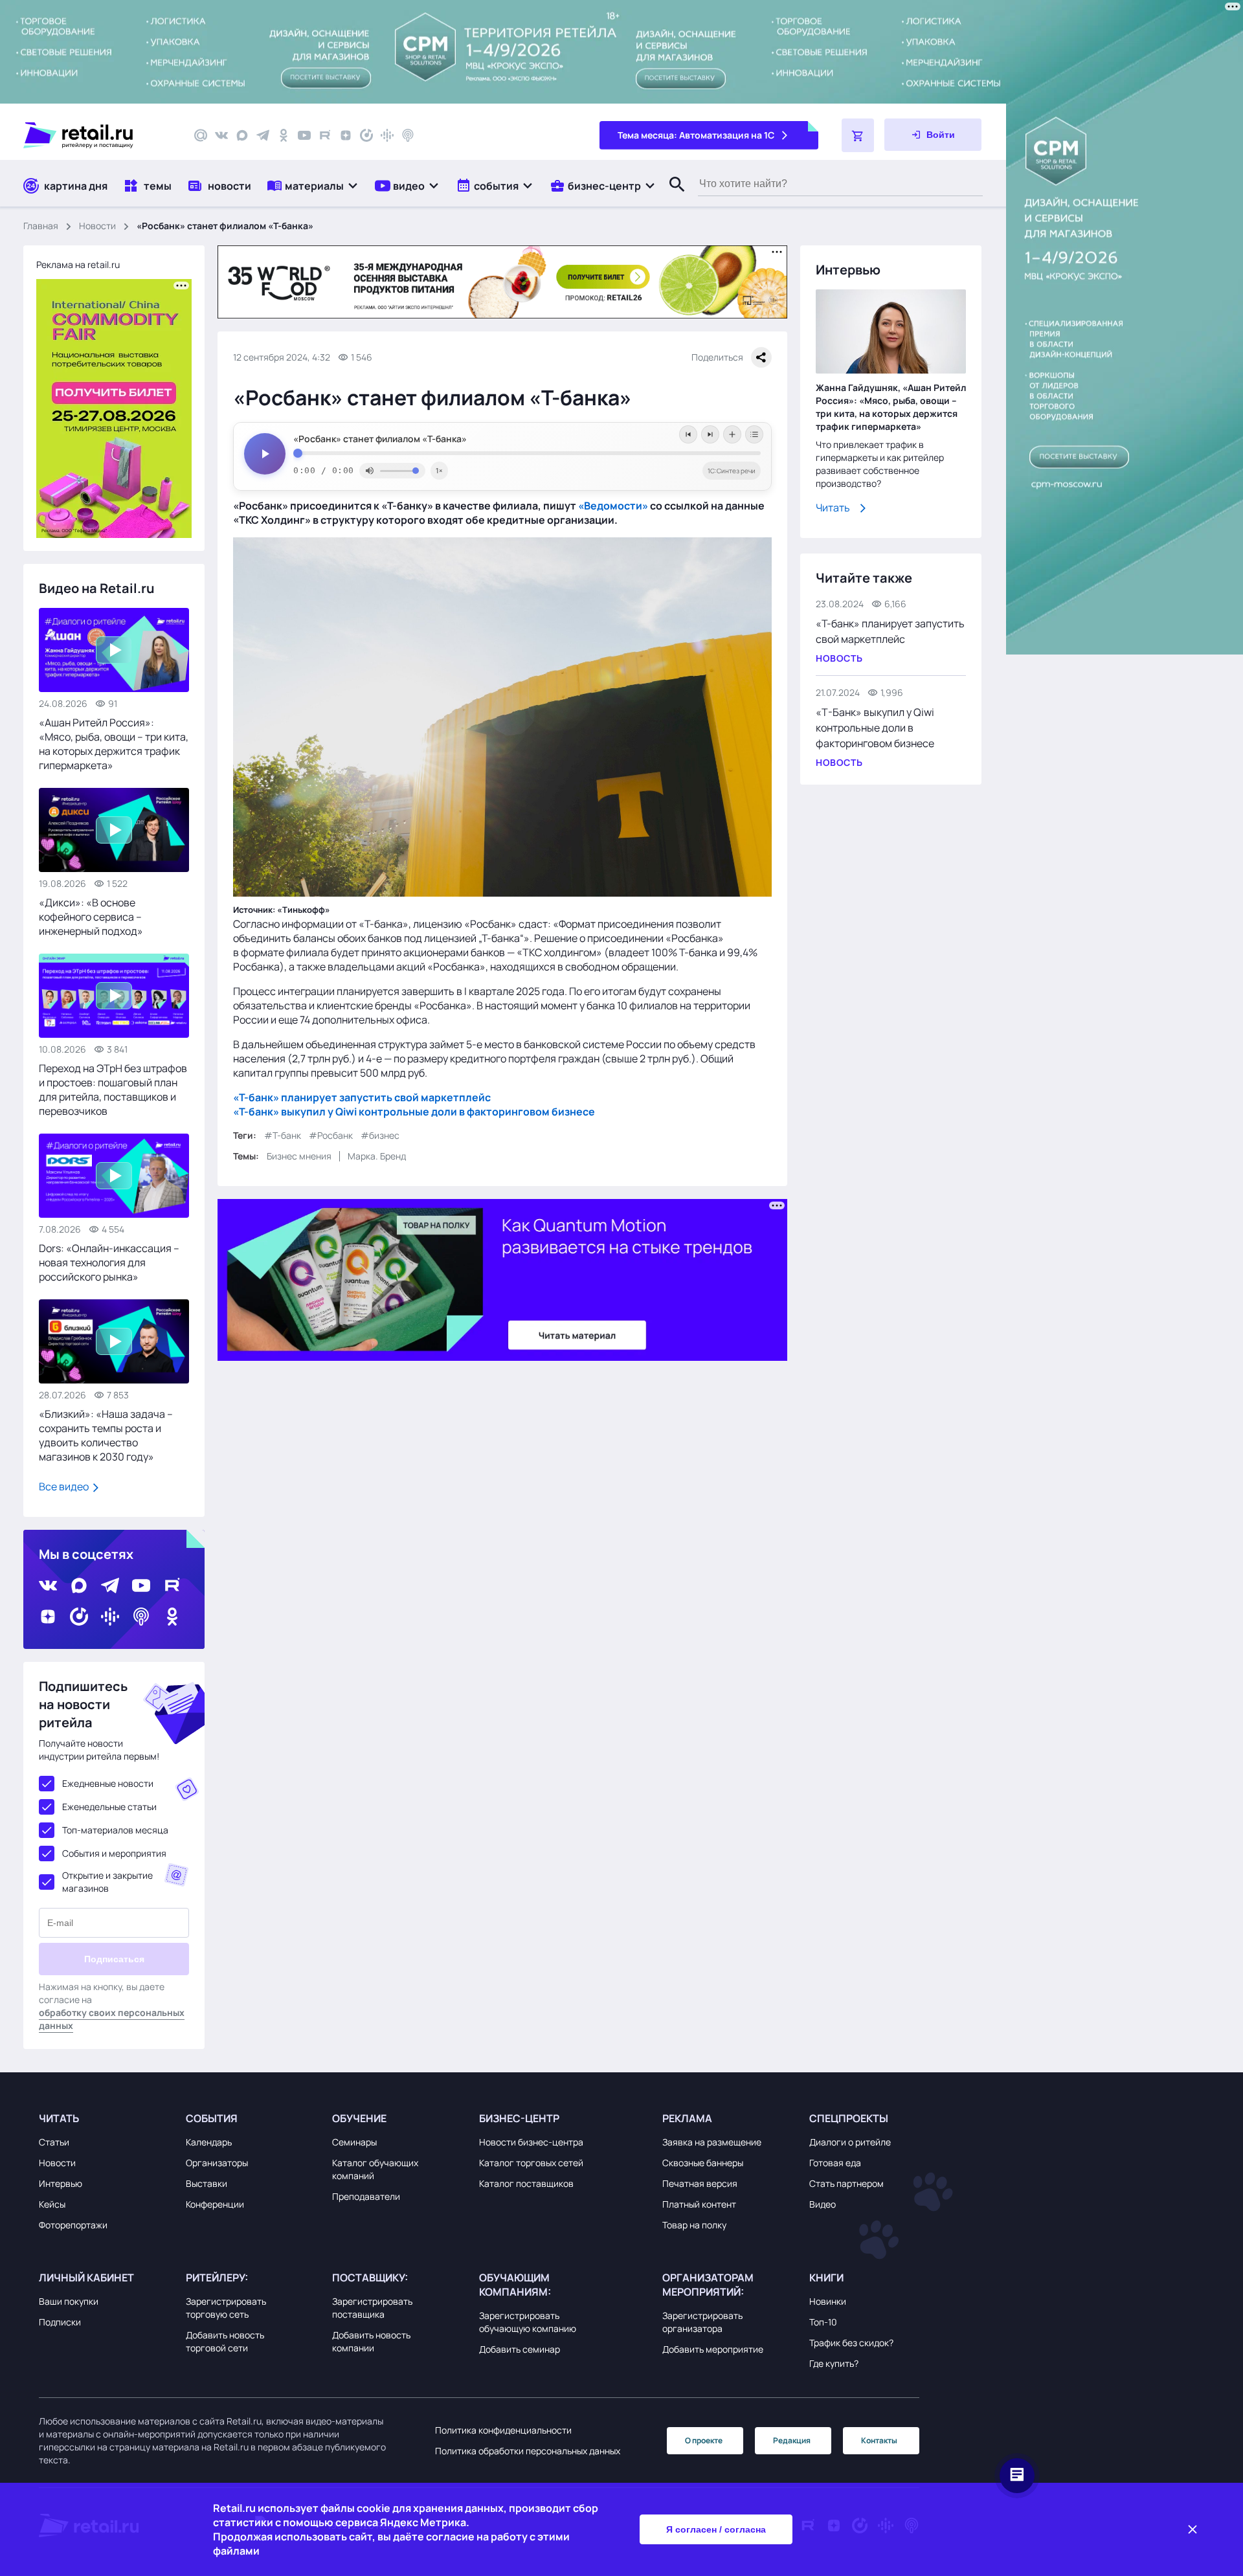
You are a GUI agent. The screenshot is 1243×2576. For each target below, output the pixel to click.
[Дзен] (346, 135)
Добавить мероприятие (713, 2349)
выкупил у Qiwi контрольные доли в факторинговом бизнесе (437, 1112)
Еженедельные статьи (109, 1807)
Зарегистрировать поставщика (372, 2308)
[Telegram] (263, 135)
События (212, 2118)
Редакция (792, 2440)
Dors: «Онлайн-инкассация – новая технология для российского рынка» (109, 1262)
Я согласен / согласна (716, 2529)
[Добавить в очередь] (732, 434)
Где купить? (834, 2363)
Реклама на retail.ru (78, 264)
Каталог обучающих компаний (375, 2169)
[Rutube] (325, 135)
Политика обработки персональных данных (528, 2451)
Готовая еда (835, 2163)
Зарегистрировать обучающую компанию (528, 2322)
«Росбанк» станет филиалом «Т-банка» (380, 439)
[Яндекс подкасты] (366, 135)
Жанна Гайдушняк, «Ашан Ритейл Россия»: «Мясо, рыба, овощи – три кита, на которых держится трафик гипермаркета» (891, 407)
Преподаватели (366, 2196)
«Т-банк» (256, 1097)
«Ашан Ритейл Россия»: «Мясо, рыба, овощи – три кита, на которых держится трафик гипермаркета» (114, 744)
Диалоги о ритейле (850, 2142)
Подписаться (114, 1959)
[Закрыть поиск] (671, 197)
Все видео (65, 1486)
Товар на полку (694, 2225)
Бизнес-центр (519, 2118)
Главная (41, 226)
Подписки (60, 2322)
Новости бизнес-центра (531, 2142)
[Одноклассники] (284, 135)
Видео (823, 2204)
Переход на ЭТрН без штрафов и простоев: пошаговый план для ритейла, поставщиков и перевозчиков (113, 1090)
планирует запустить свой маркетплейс (385, 1097)
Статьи (54, 2142)
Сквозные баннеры (703, 2163)
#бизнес (380, 1135)
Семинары (354, 2142)
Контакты (879, 2440)
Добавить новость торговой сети (225, 2341)
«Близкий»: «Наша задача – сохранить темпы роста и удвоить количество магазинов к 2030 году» (106, 1435)
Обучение (359, 2118)
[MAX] (242, 135)
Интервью (61, 2183)
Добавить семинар (520, 2349)
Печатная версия (700, 2183)
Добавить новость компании (371, 2341)
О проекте (704, 2440)
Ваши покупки (69, 2301)
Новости (97, 226)
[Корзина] (858, 135)
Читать (833, 508)
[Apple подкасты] (408, 135)
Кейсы (52, 2204)
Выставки (207, 2183)
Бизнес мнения (299, 1156)
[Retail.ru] (97, 135)
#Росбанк (331, 1135)
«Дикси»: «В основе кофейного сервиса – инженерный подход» (91, 917)
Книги (826, 2278)
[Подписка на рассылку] (201, 135)
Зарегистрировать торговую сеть (226, 2308)
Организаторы (217, 2163)
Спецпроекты (849, 2118)
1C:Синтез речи (732, 471)
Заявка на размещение (712, 2142)
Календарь (209, 2142)
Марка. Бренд (377, 1156)
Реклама (687, 2118)
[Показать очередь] (754, 434)
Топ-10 (823, 2322)
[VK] (221, 135)
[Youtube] (304, 135)
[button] (313, 185)
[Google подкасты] (387, 135)
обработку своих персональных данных (112, 2019)
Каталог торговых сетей (531, 2163)
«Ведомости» (613, 506)
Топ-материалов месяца (115, 1830)
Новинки (828, 2301)
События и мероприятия (114, 1853)
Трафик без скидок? (851, 2343)
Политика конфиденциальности (503, 2430)
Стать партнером (846, 2183)
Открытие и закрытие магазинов (107, 1882)
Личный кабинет (86, 2278)
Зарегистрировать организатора (702, 2322)
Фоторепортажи (73, 2225)
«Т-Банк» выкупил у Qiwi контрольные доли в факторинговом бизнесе (875, 728)
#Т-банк (283, 1135)
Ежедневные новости (108, 1783)
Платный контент (699, 2204)
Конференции (215, 2204)
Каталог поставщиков (526, 2183)
